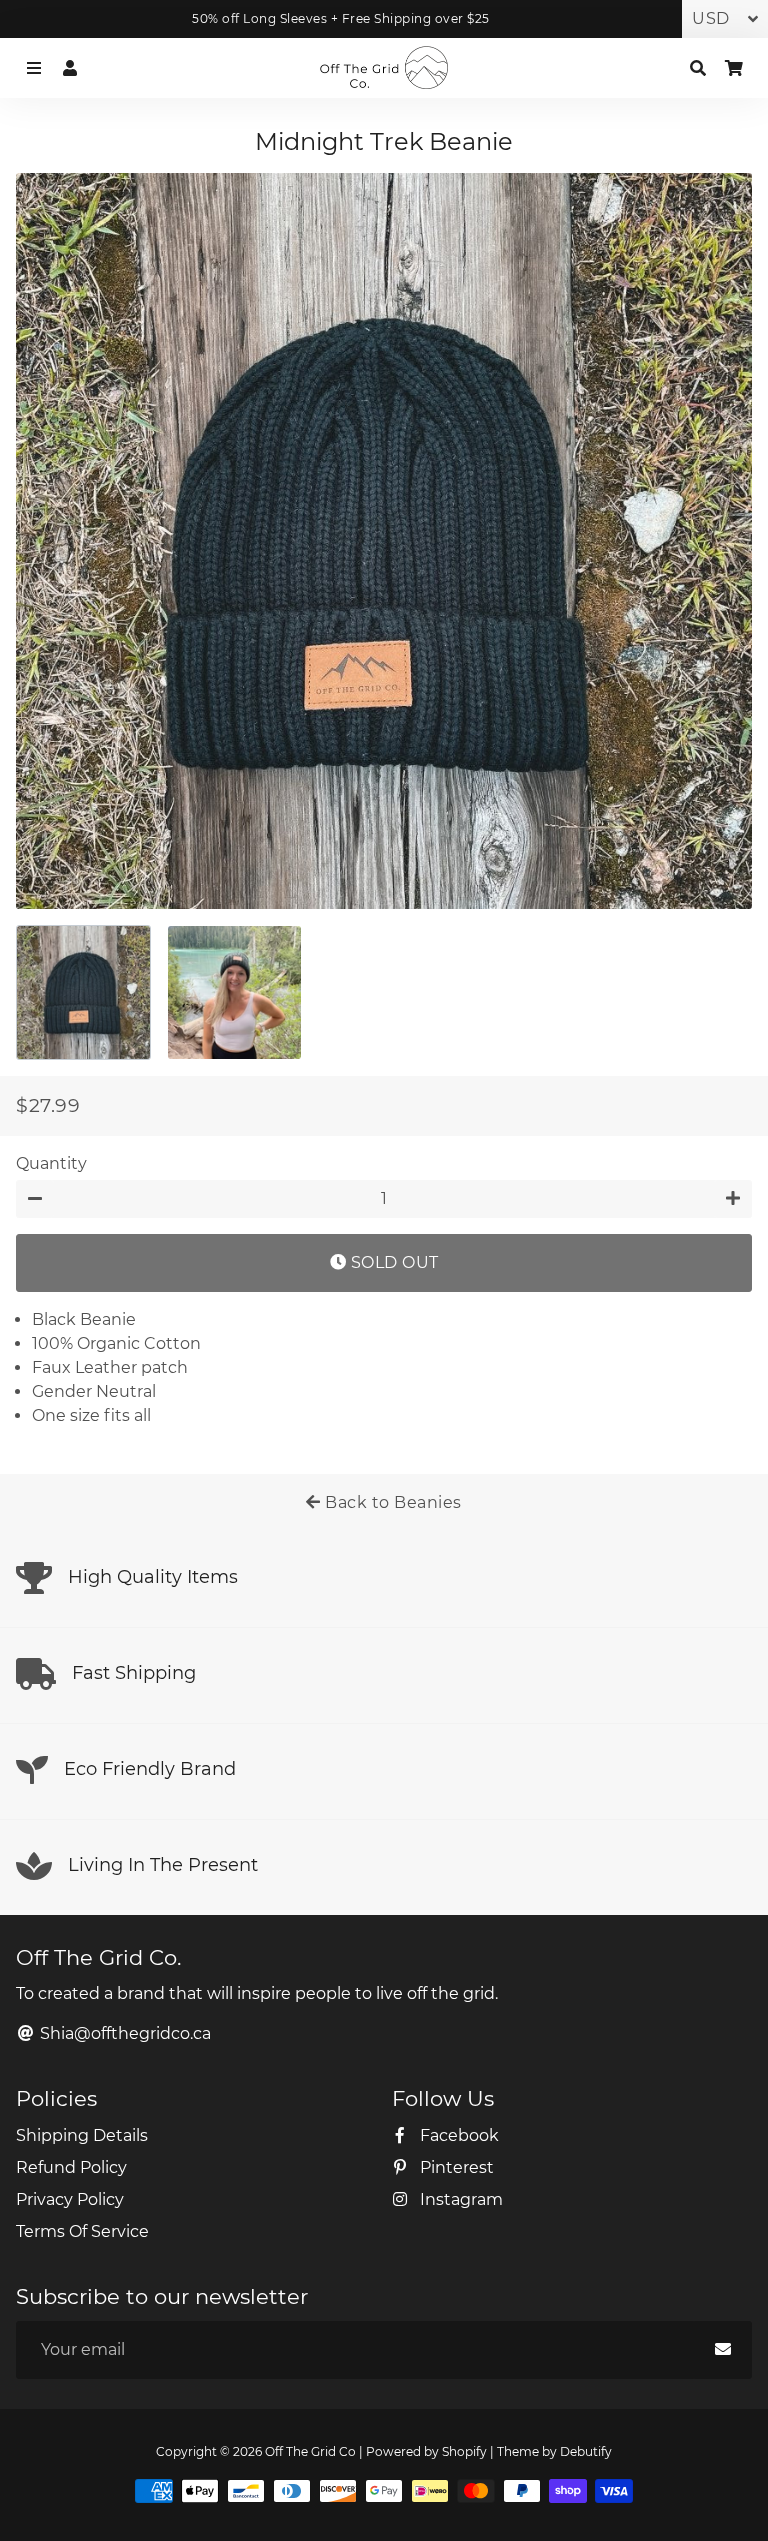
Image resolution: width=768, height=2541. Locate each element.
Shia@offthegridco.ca (123, 2033)
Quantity (51, 1163)
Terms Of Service (82, 2231)
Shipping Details (82, 2135)
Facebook (457, 2135)
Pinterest (455, 2167)
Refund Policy (71, 2167)
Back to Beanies (391, 1502)
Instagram (459, 2199)
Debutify (586, 2451)
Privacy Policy (70, 2199)
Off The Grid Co (310, 2451)
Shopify (464, 2451)
